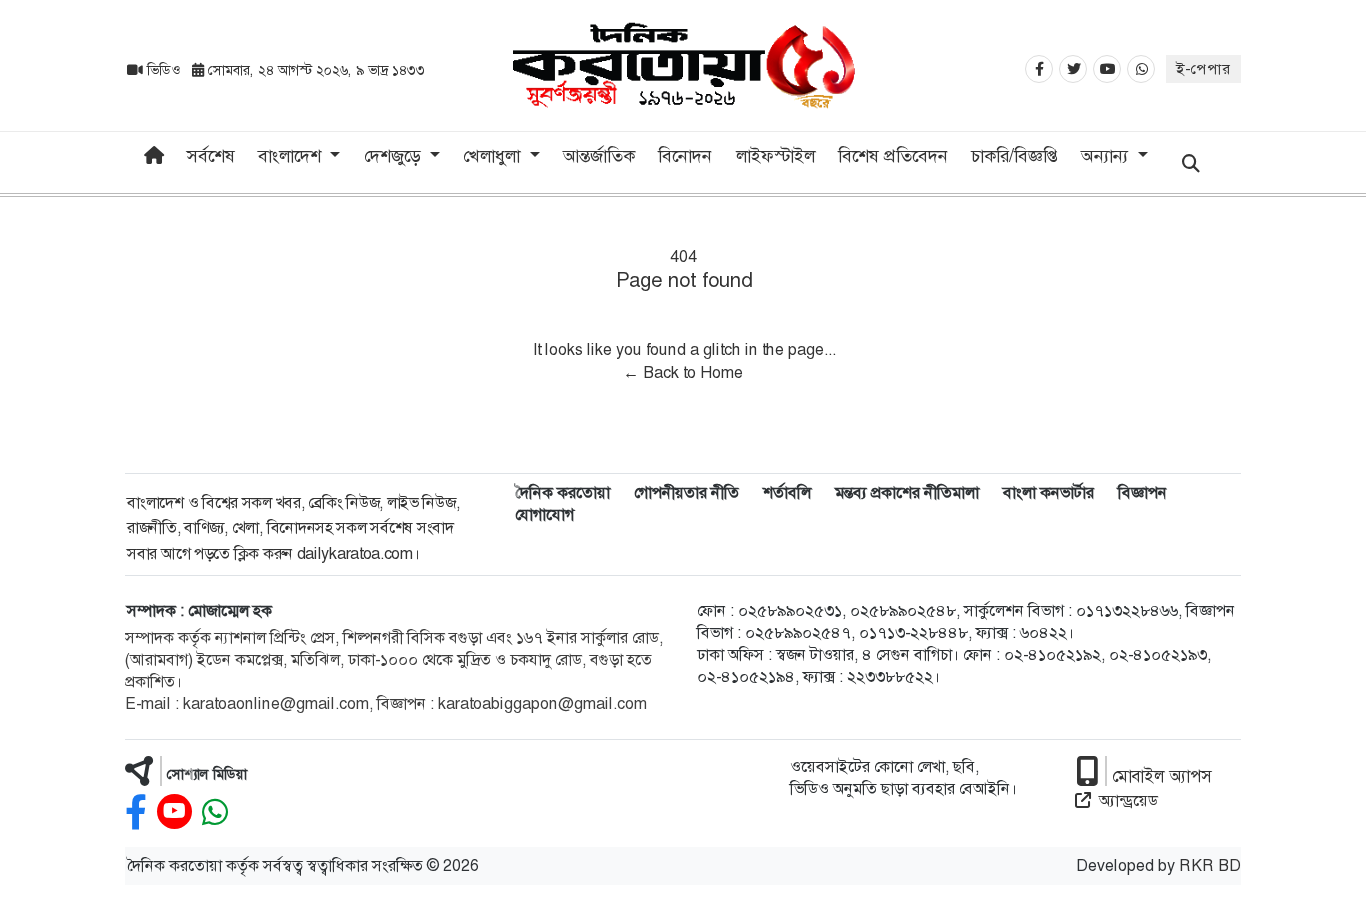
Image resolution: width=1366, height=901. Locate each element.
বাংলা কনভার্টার (1048, 492)
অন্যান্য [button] (1107, 156)
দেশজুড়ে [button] (395, 156)
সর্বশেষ (211, 156)
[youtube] (174, 812)
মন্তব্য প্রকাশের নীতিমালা (907, 492)
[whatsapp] (215, 812)
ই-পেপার (1203, 69)
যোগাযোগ (544, 514)
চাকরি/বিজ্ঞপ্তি (1014, 156)
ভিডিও (163, 70)
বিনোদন (685, 156)
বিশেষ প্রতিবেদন (893, 156)
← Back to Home (683, 372)
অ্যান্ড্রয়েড (1128, 800)
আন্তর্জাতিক (599, 156)
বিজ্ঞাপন (1142, 492)
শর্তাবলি (787, 492)
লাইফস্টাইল (775, 156)
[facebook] (136, 812)
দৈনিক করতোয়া (562, 492)
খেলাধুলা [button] (494, 156)
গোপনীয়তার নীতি (686, 492)
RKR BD (1210, 865)
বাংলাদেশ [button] (292, 156)
